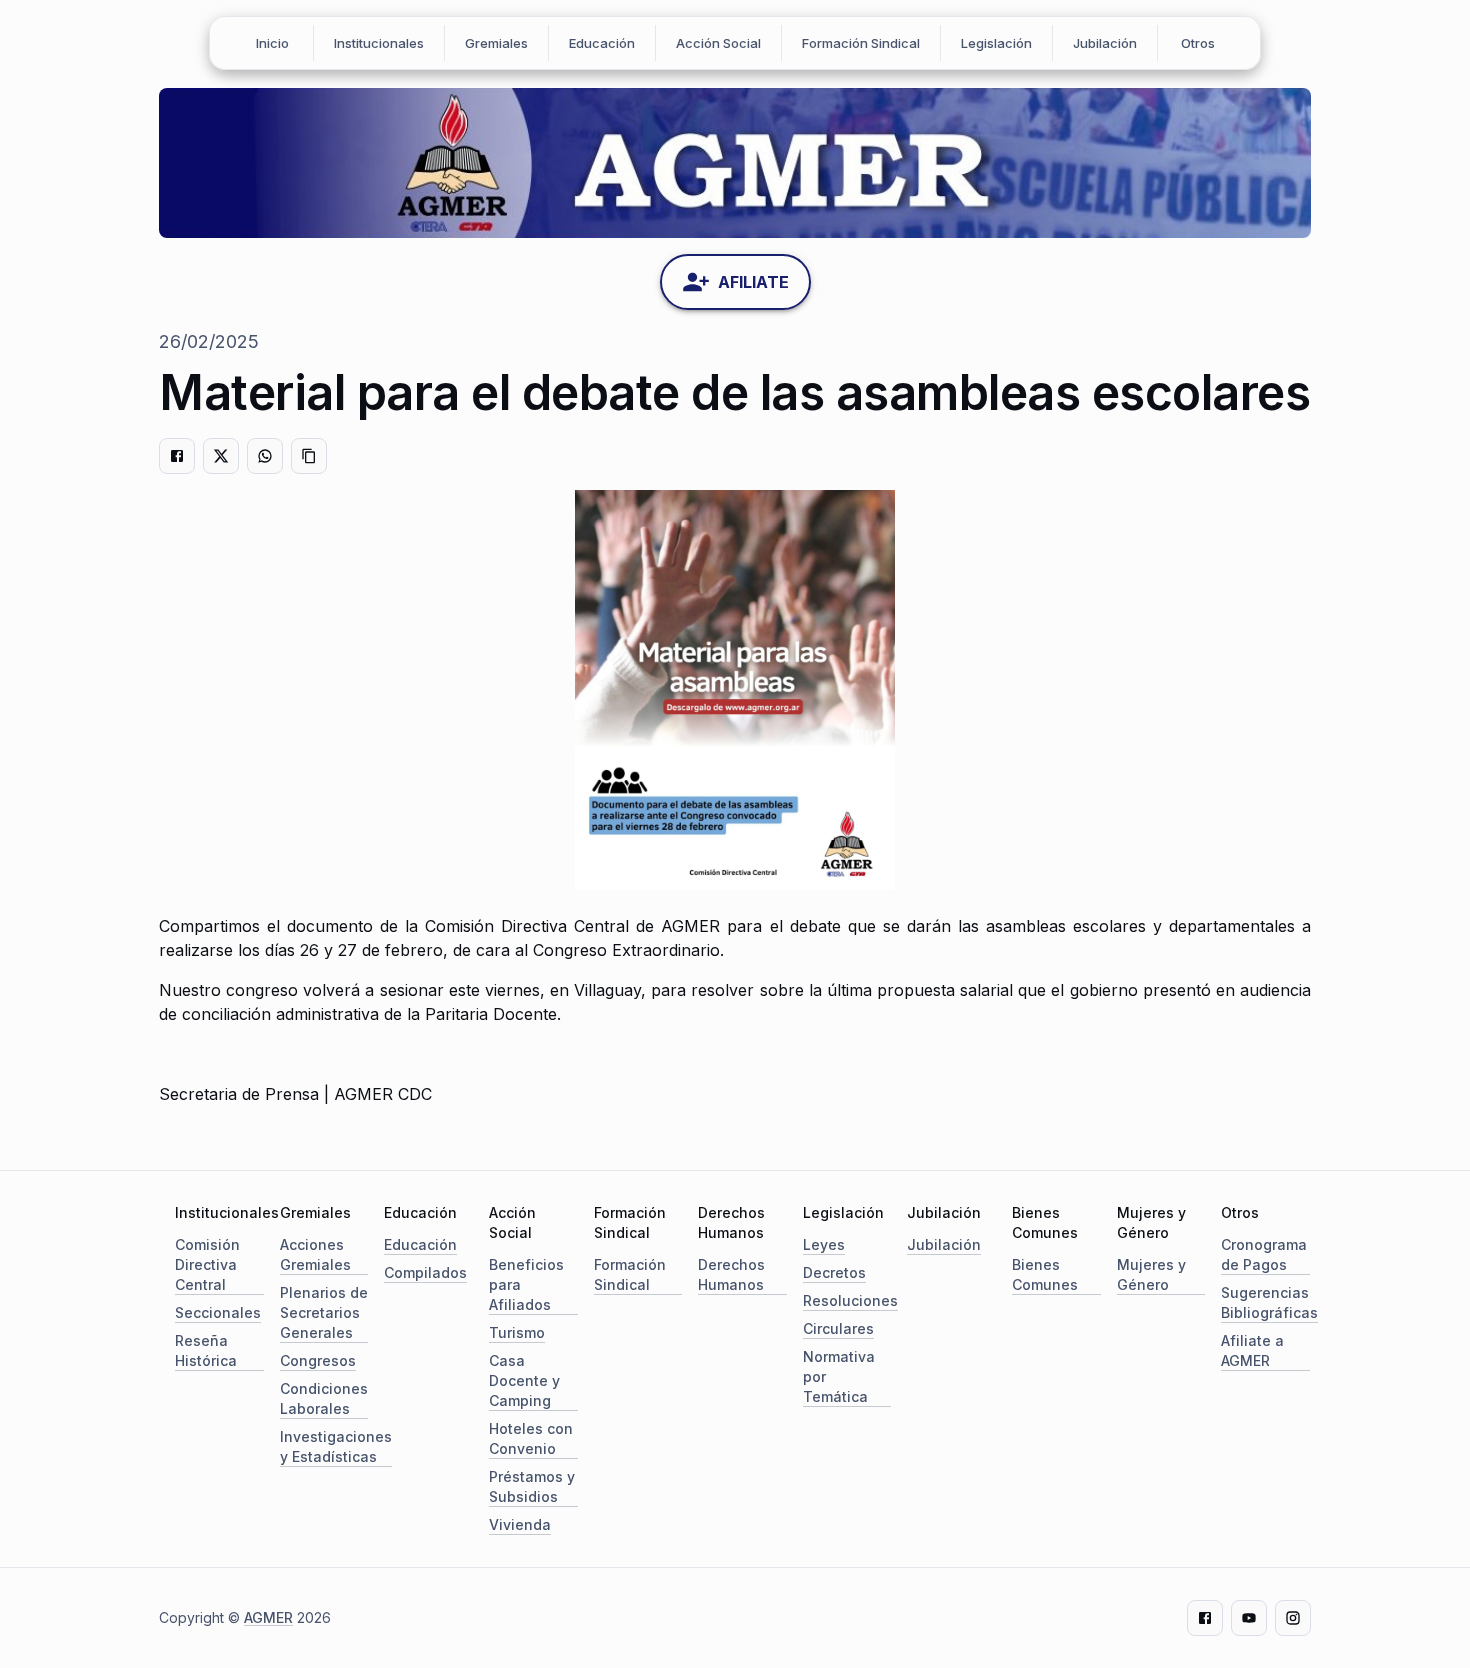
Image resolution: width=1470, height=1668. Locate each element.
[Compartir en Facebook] (177, 456)
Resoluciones (850, 1300)
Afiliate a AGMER (1252, 1350)
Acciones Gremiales (315, 1254)
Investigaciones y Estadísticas (336, 1446)
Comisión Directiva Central (207, 1264)
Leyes (824, 1244)
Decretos (834, 1272)
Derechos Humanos (731, 1274)
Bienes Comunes (1045, 1274)
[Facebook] (1205, 1618)
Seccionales (218, 1312)
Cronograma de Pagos (1264, 1254)
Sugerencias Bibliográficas (1269, 1302)
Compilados (425, 1272)
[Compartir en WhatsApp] (265, 456)
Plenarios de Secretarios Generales (324, 1312)
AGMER (268, 1617)
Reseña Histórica (206, 1350)
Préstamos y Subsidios (532, 1486)
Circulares (838, 1328)
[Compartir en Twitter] (221, 456)
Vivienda (520, 1524)
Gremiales (496, 43)
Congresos (318, 1360)
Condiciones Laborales (324, 1398)
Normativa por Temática (839, 1376)
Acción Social (718, 43)
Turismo (517, 1332)
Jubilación (1105, 43)
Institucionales (379, 43)
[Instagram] (1293, 1618)
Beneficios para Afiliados (526, 1284)
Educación (602, 43)
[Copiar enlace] (309, 456)
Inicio (272, 43)
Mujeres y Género (1151, 1274)
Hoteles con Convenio (531, 1438)
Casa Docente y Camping (524, 1380)
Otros (1198, 43)
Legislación (996, 43)
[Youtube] (1249, 1618)
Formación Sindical (861, 43)
